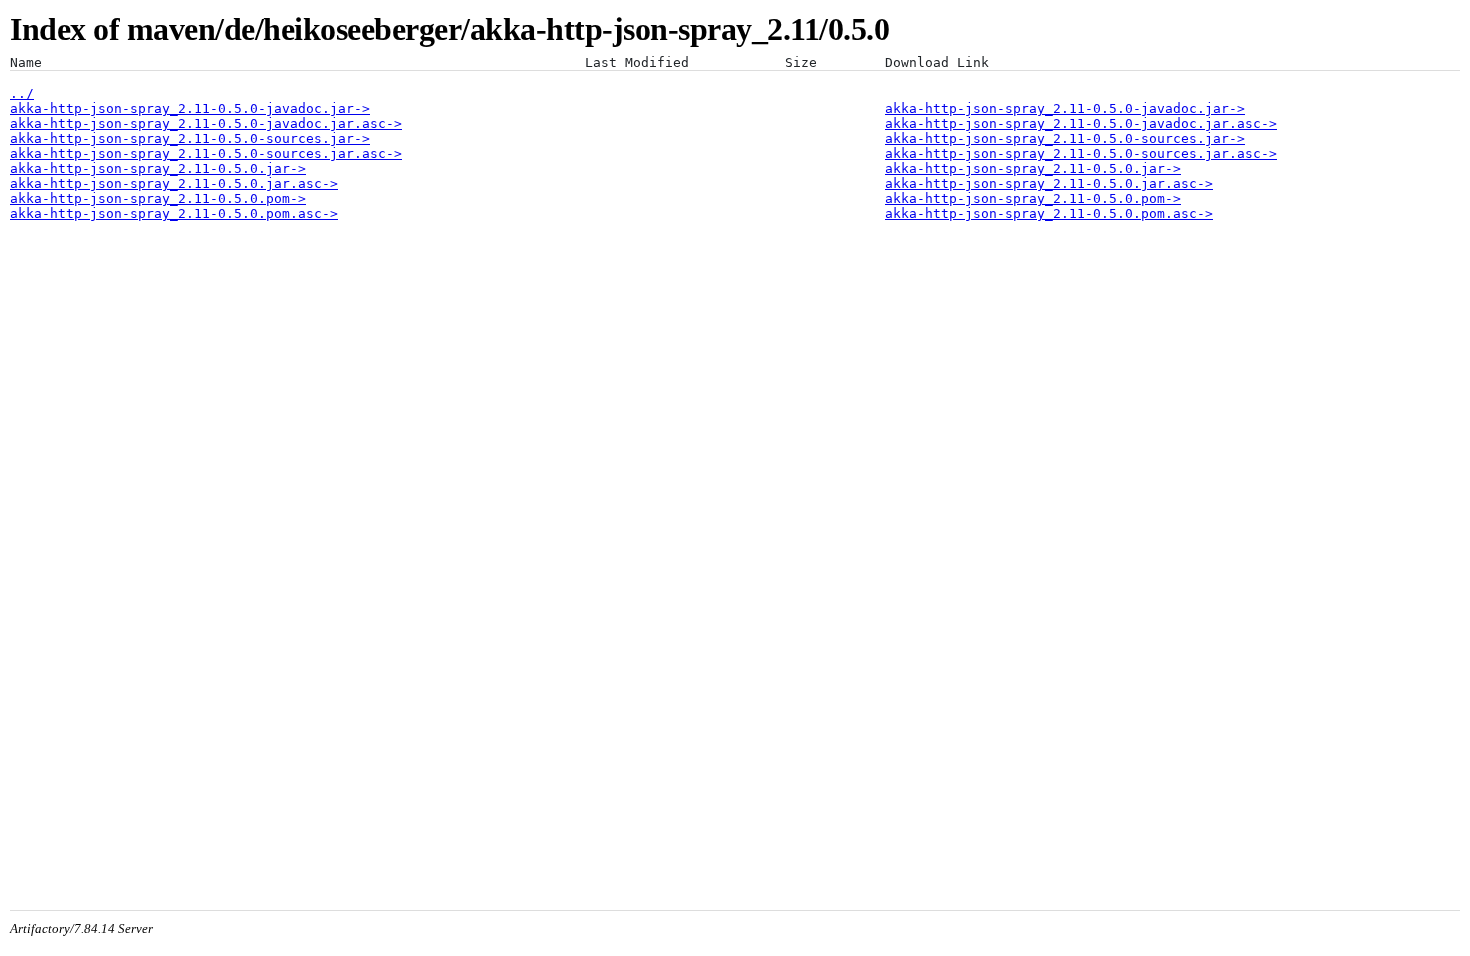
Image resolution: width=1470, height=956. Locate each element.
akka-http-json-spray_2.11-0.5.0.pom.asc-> (174, 213)
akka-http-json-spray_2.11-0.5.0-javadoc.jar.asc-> (206, 123)
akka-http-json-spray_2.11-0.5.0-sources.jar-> (190, 138)
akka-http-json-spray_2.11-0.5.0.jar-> (158, 168)
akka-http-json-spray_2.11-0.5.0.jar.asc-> (174, 183)
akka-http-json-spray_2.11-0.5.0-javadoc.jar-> (190, 108)
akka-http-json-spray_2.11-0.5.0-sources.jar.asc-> (206, 153)
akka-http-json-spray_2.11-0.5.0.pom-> (158, 198)
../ (22, 93)
